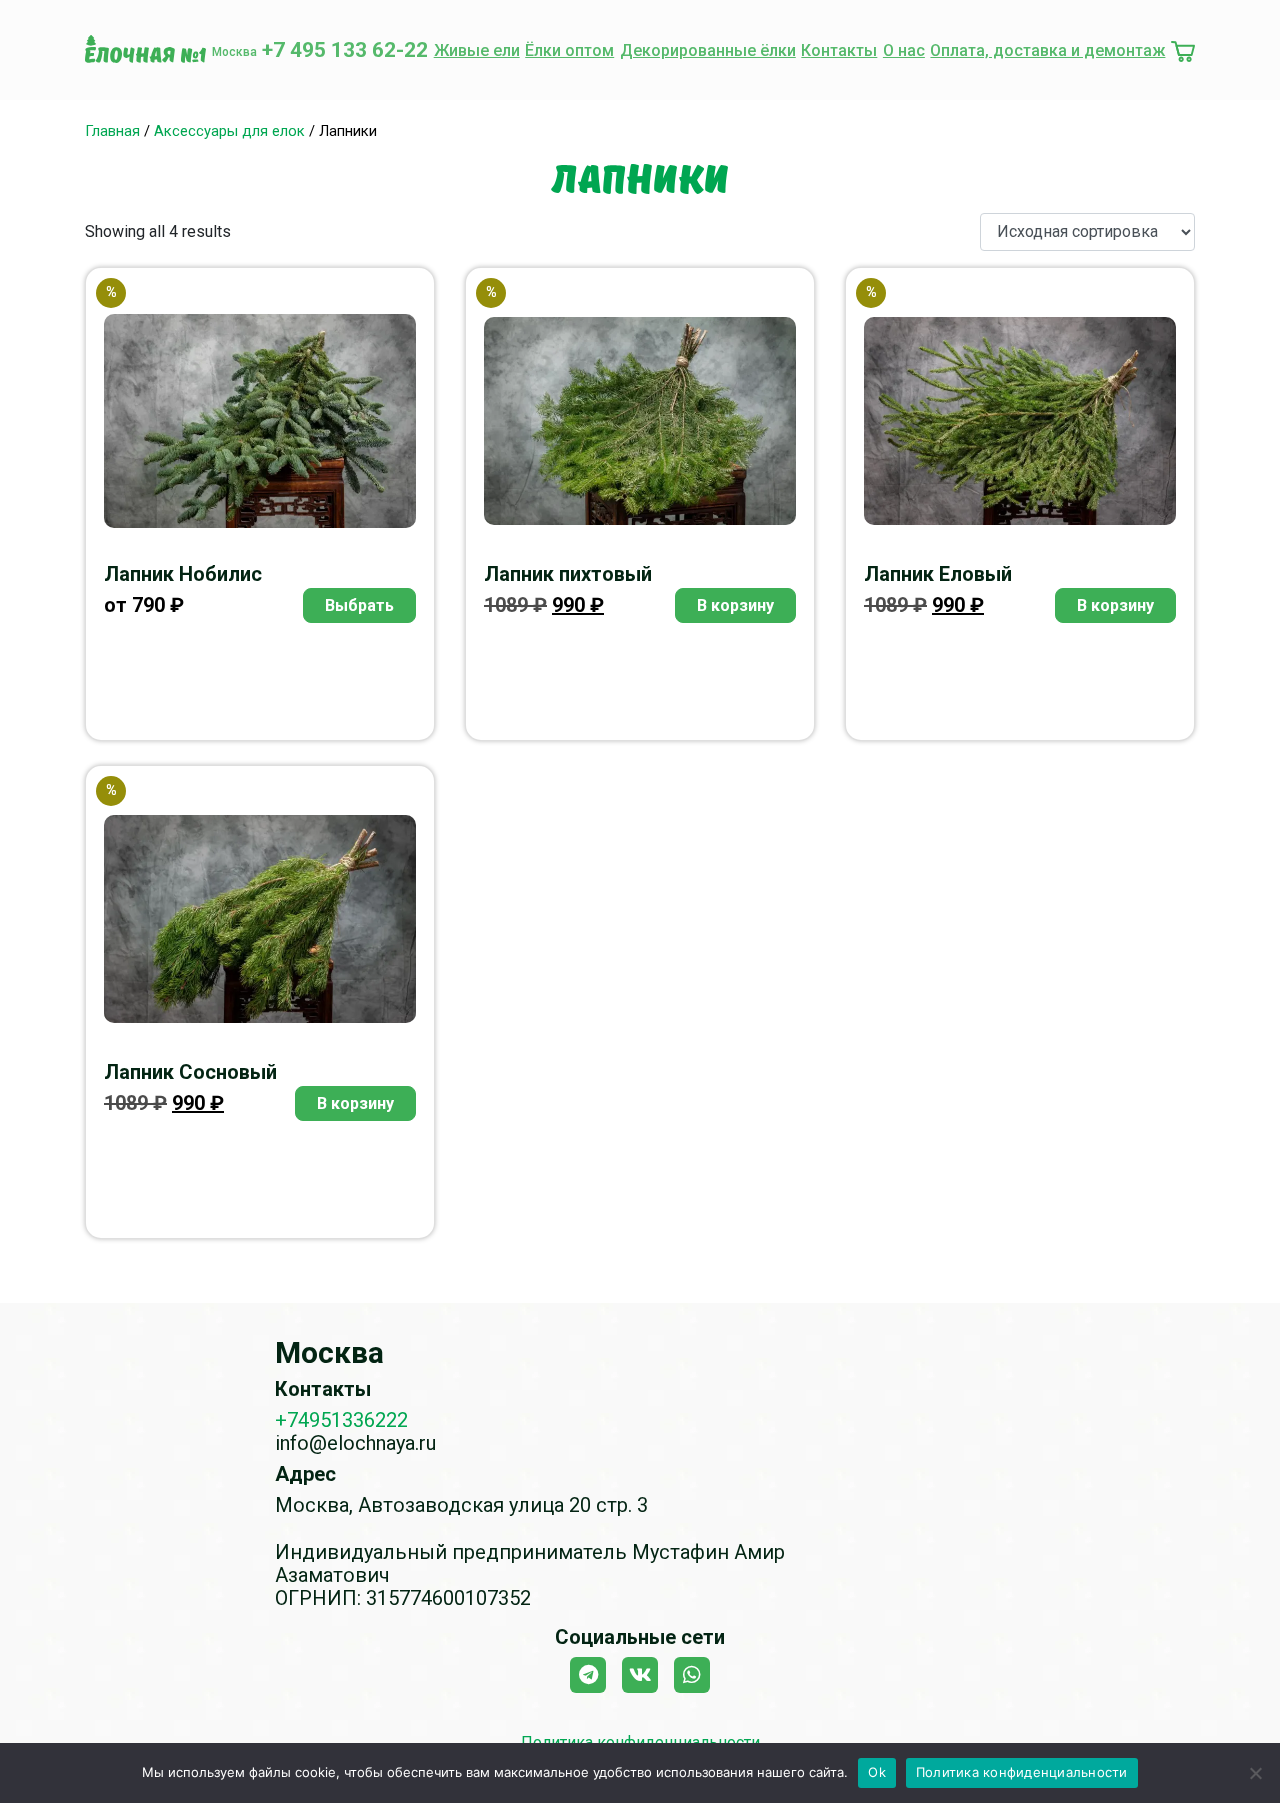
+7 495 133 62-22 (345, 50)
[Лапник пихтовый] (640, 421)
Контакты (839, 50)
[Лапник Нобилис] (260, 420)
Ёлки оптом (569, 50)
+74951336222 (341, 1420)
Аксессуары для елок (229, 131)
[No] (1255, 1773)
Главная (112, 131)
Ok (877, 1772)
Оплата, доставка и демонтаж (1047, 50)
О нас (904, 50)
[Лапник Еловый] (1020, 421)
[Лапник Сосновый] (260, 919)
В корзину (735, 605)
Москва (234, 52)
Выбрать (359, 605)
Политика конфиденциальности (1022, 1772)
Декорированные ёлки (708, 50)
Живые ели (477, 50)
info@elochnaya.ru (355, 1443)
